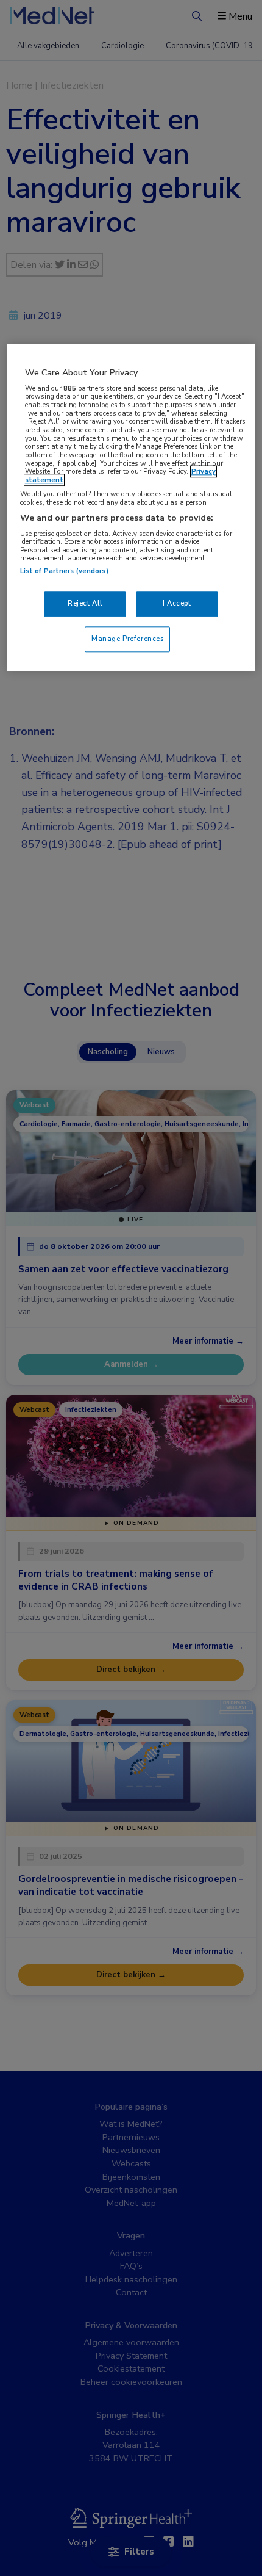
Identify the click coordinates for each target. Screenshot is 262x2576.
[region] (131, 507)
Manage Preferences (127, 639)
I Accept (177, 603)
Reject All (85, 603)
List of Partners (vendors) (64, 571)
